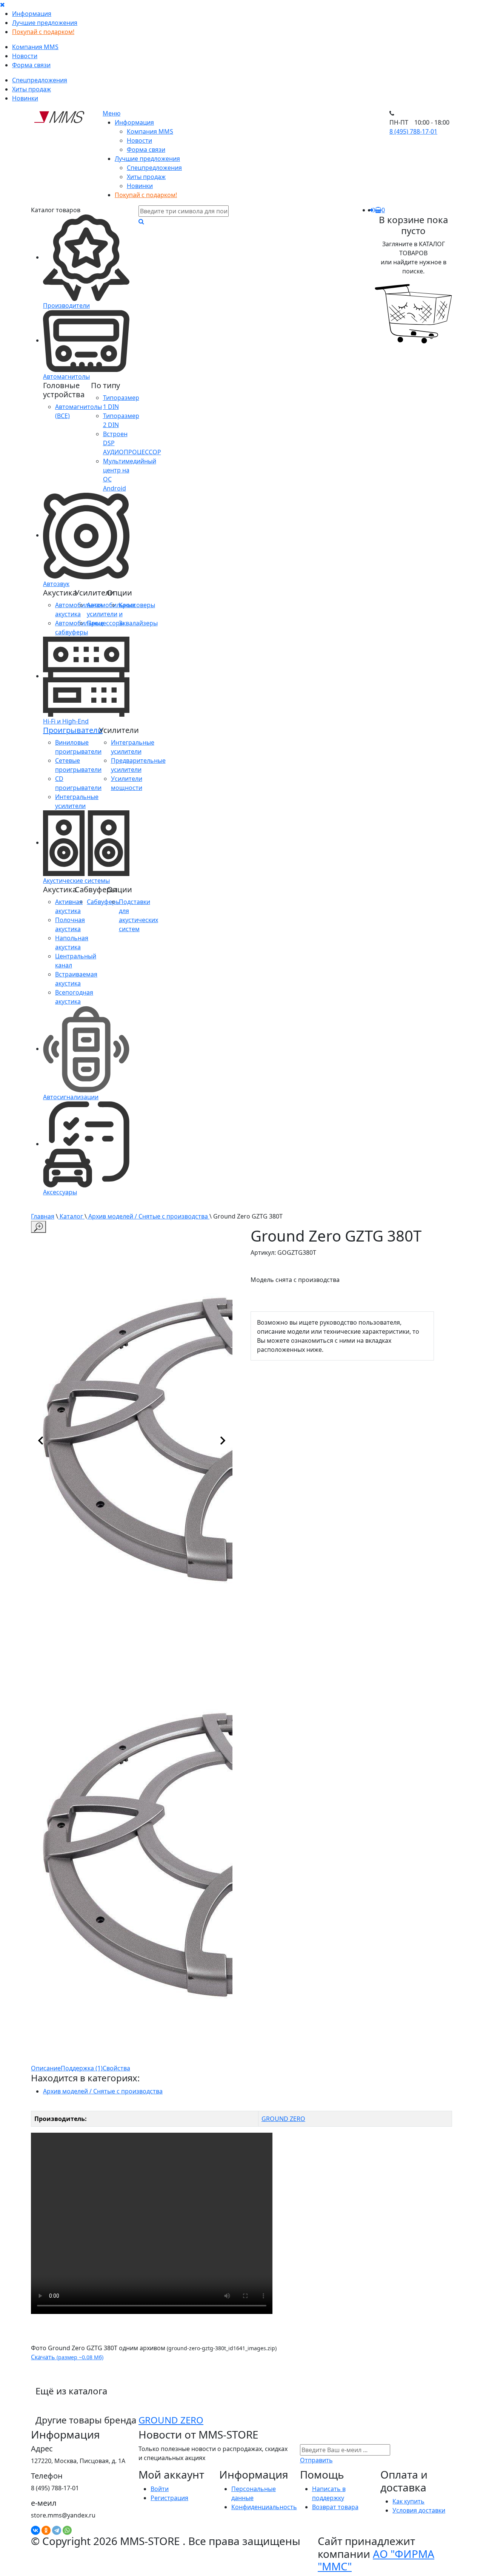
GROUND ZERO (283, 2119)
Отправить (316, 2460)
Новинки (25, 98)
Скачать (67, 2357)
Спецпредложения (40, 80)
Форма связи (31, 65)
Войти (160, 2489)
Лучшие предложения (45, 23)
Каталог (71, 1216)
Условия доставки (419, 2510)
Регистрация (169, 2498)
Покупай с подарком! (43, 32)
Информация (32, 14)
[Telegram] (57, 2530)
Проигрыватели (73, 730)
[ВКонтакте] (35, 2530)
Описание (46, 2068)
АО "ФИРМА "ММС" (376, 2560)
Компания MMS (35, 47)
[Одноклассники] (46, 2530)
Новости (25, 56)
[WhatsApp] (67, 2530)
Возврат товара (335, 2507)
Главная (43, 1216)
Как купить (408, 2501)
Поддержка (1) (82, 2068)
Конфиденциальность (264, 2507)
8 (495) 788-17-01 (413, 131)
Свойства (116, 2068)
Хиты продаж (32, 89)
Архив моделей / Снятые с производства (148, 1216)
